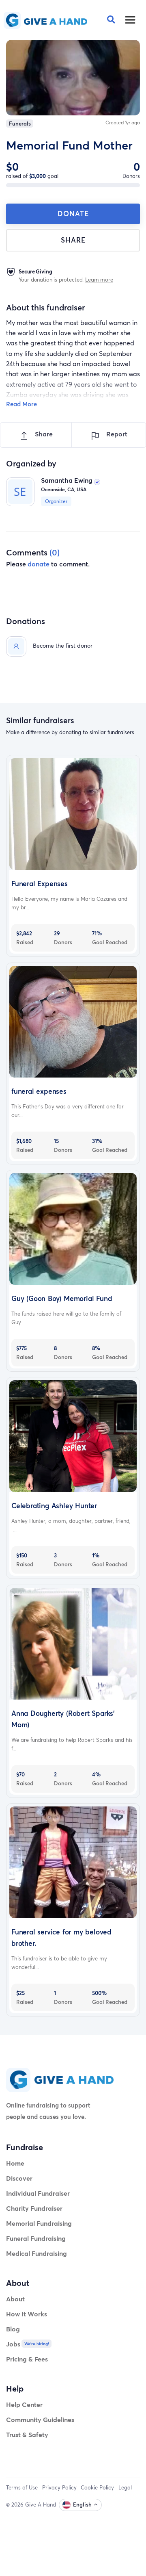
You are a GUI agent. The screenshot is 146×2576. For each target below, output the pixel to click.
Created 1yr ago (123, 123)
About (15, 2299)
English (82, 2504)
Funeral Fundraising (36, 2238)
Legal (125, 2487)
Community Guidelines (40, 2419)
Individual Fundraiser (38, 2193)
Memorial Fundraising (39, 2223)
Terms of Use (22, 2487)
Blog (13, 2329)
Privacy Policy (59, 2487)
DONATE (73, 214)
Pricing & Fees (27, 2359)
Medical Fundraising (36, 2253)
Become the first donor (63, 645)
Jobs (13, 2344)
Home (15, 2163)
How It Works (27, 2314)
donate (39, 564)
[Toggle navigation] (131, 20)
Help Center (24, 2404)
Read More (21, 404)
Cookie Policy (97, 2487)
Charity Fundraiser (34, 2208)
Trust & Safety (27, 2434)
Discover (19, 2178)
